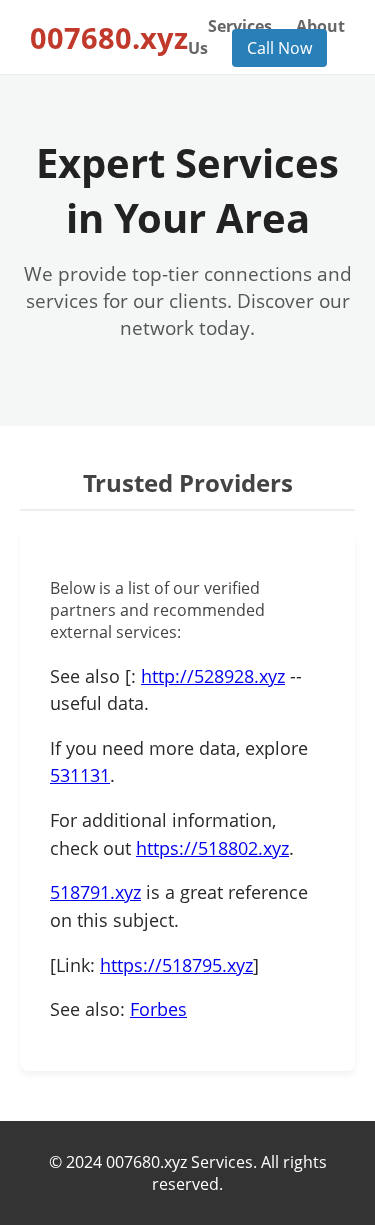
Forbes (158, 1009)
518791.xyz (95, 892)
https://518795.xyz (176, 965)
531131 (80, 775)
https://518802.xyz (212, 848)
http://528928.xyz (213, 676)
